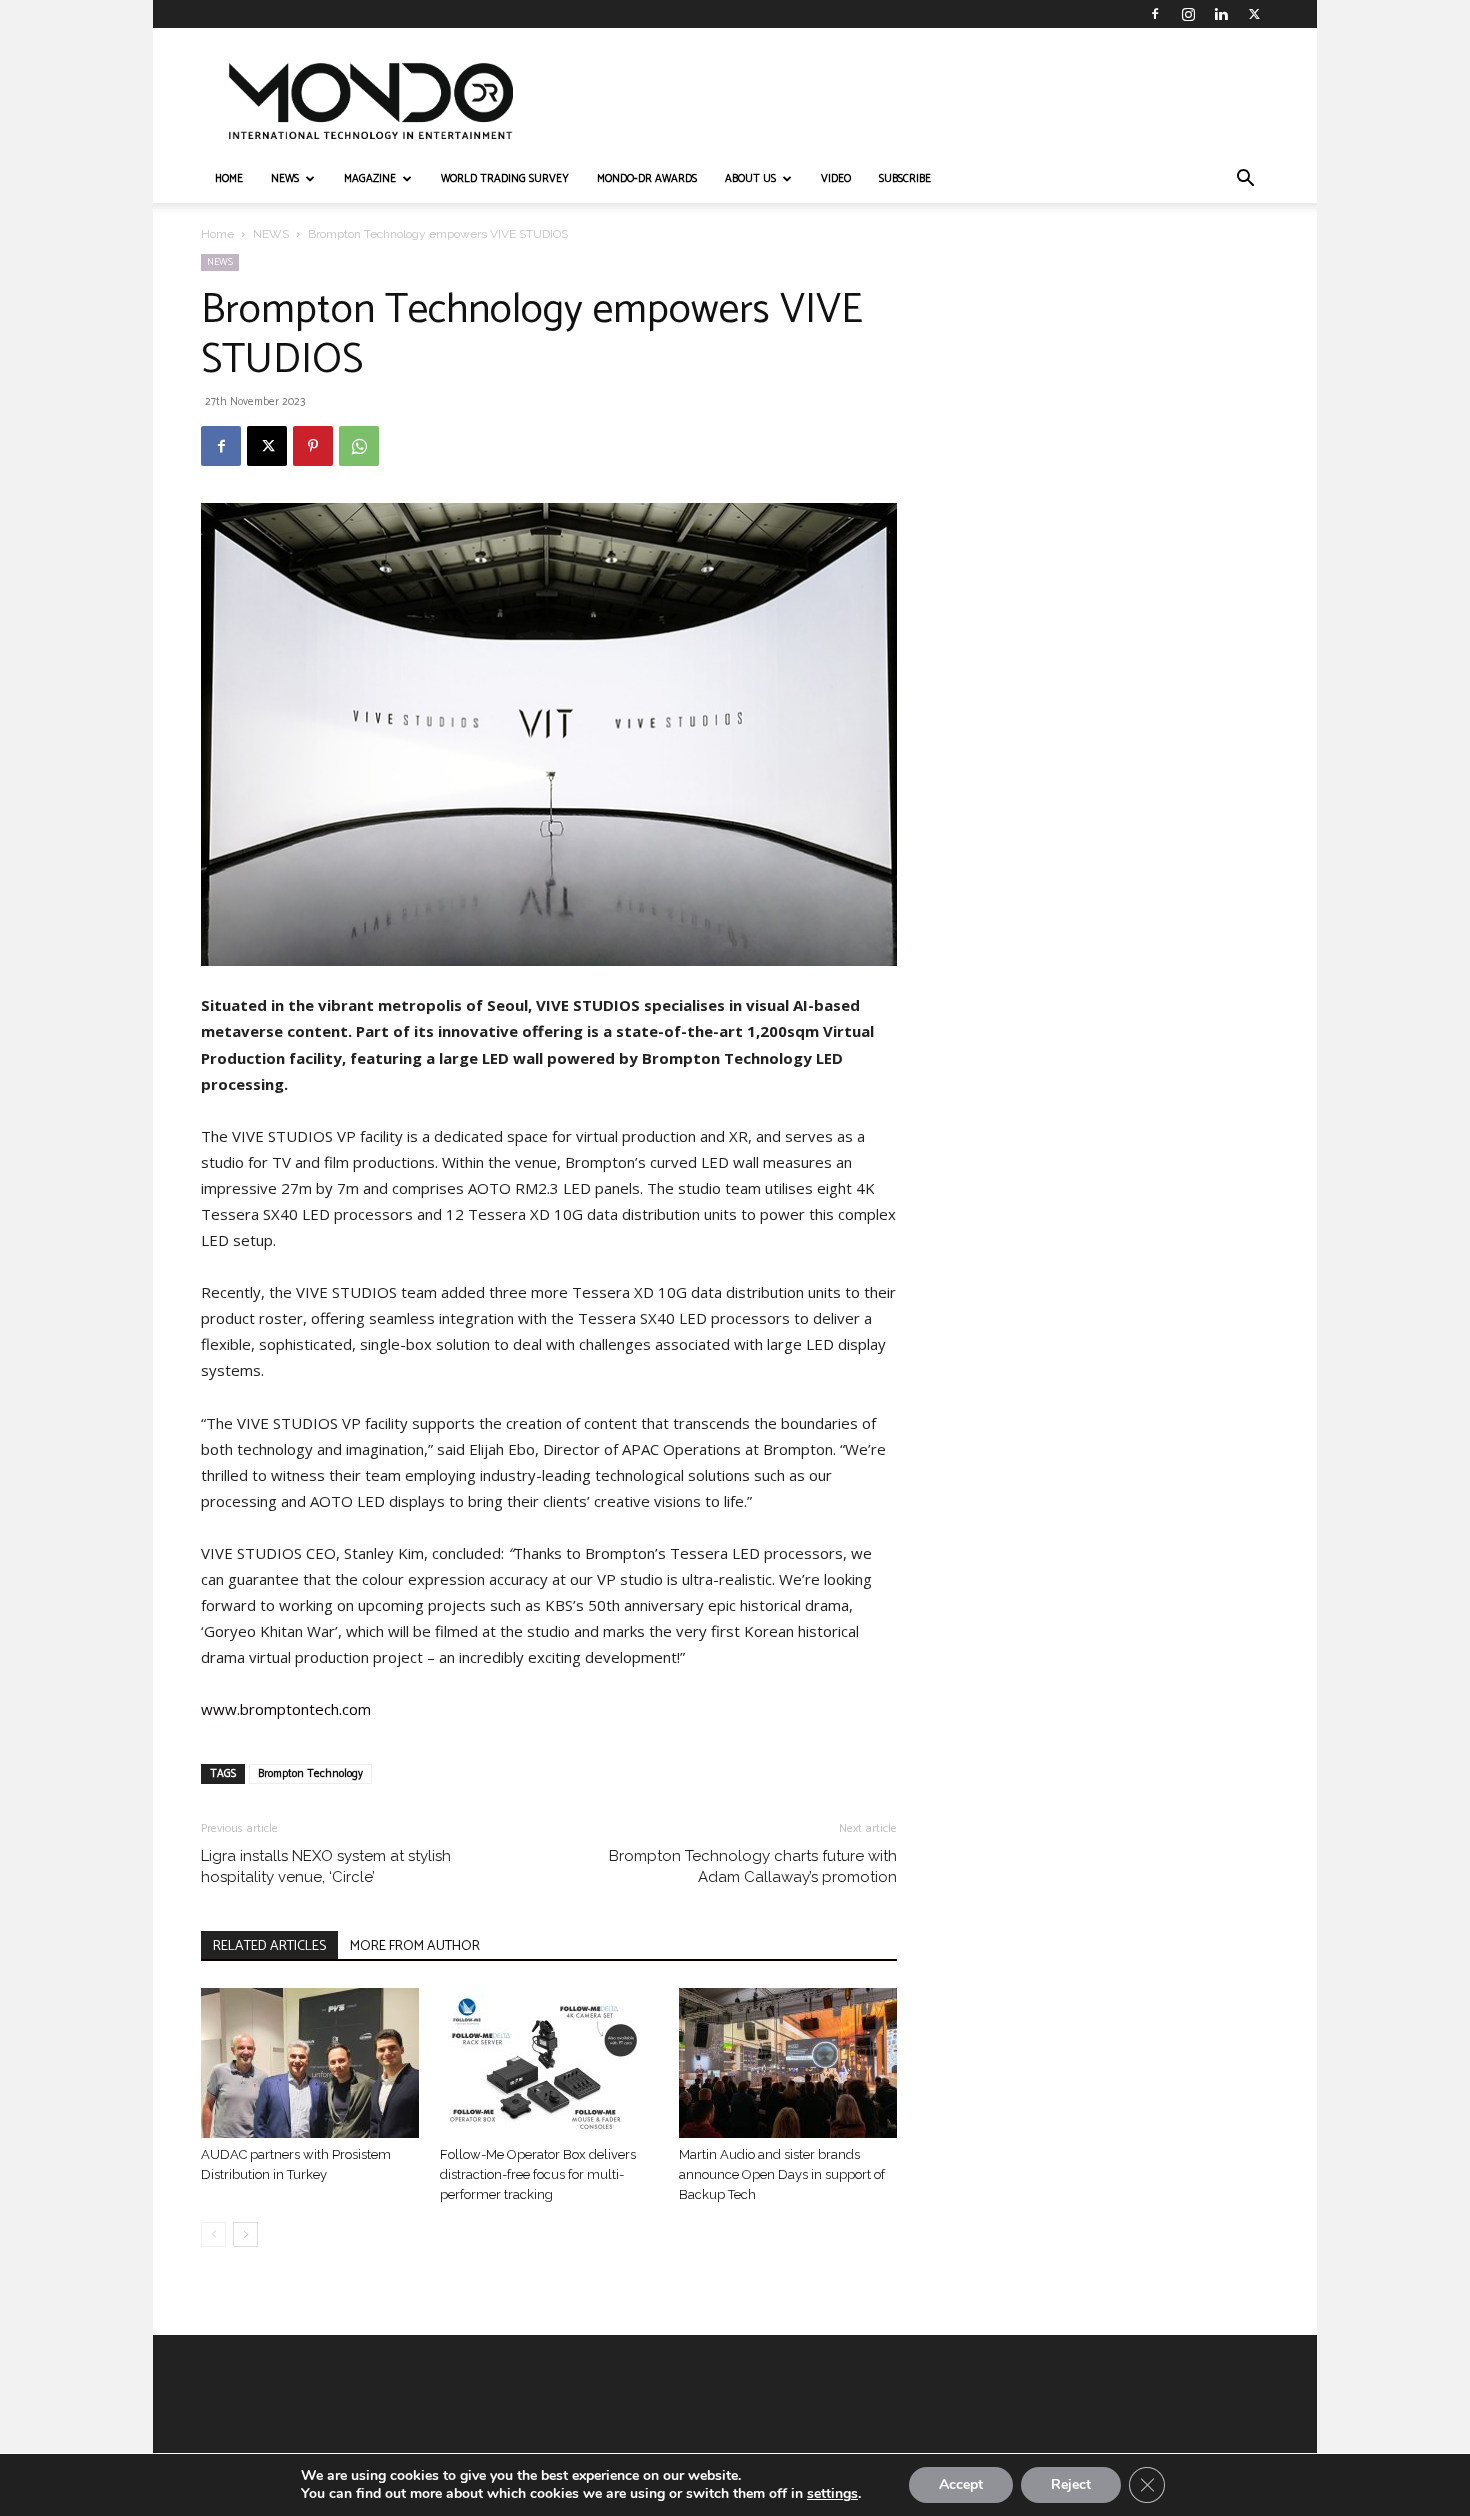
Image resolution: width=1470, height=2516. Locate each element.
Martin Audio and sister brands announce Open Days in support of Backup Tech (782, 2174)
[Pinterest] (313, 446)
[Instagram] (1188, 14)
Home (217, 234)
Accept (961, 2484)
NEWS (285, 179)
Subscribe (905, 179)
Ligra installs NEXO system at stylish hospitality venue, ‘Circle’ (326, 1866)
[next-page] (245, 2234)
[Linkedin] (1221, 14)
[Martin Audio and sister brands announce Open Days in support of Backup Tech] (788, 2063)
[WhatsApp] (359, 446)
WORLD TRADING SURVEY (505, 179)
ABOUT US (750, 179)
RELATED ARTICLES (269, 1946)
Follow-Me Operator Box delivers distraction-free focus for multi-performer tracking (538, 2174)
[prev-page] (213, 2234)
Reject (1071, 2484)
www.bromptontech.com (286, 1709)
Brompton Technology (310, 1774)
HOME (229, 179)
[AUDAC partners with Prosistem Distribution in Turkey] (310, 2063)
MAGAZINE (370, 179)
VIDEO (836, 179)
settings (832, 2494)
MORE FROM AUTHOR (415, 1946)
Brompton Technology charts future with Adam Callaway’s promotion (753, 1866)
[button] (1245, 180)
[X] (1254, 14)
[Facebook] (1155, 14)
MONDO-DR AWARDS (647, 179)
